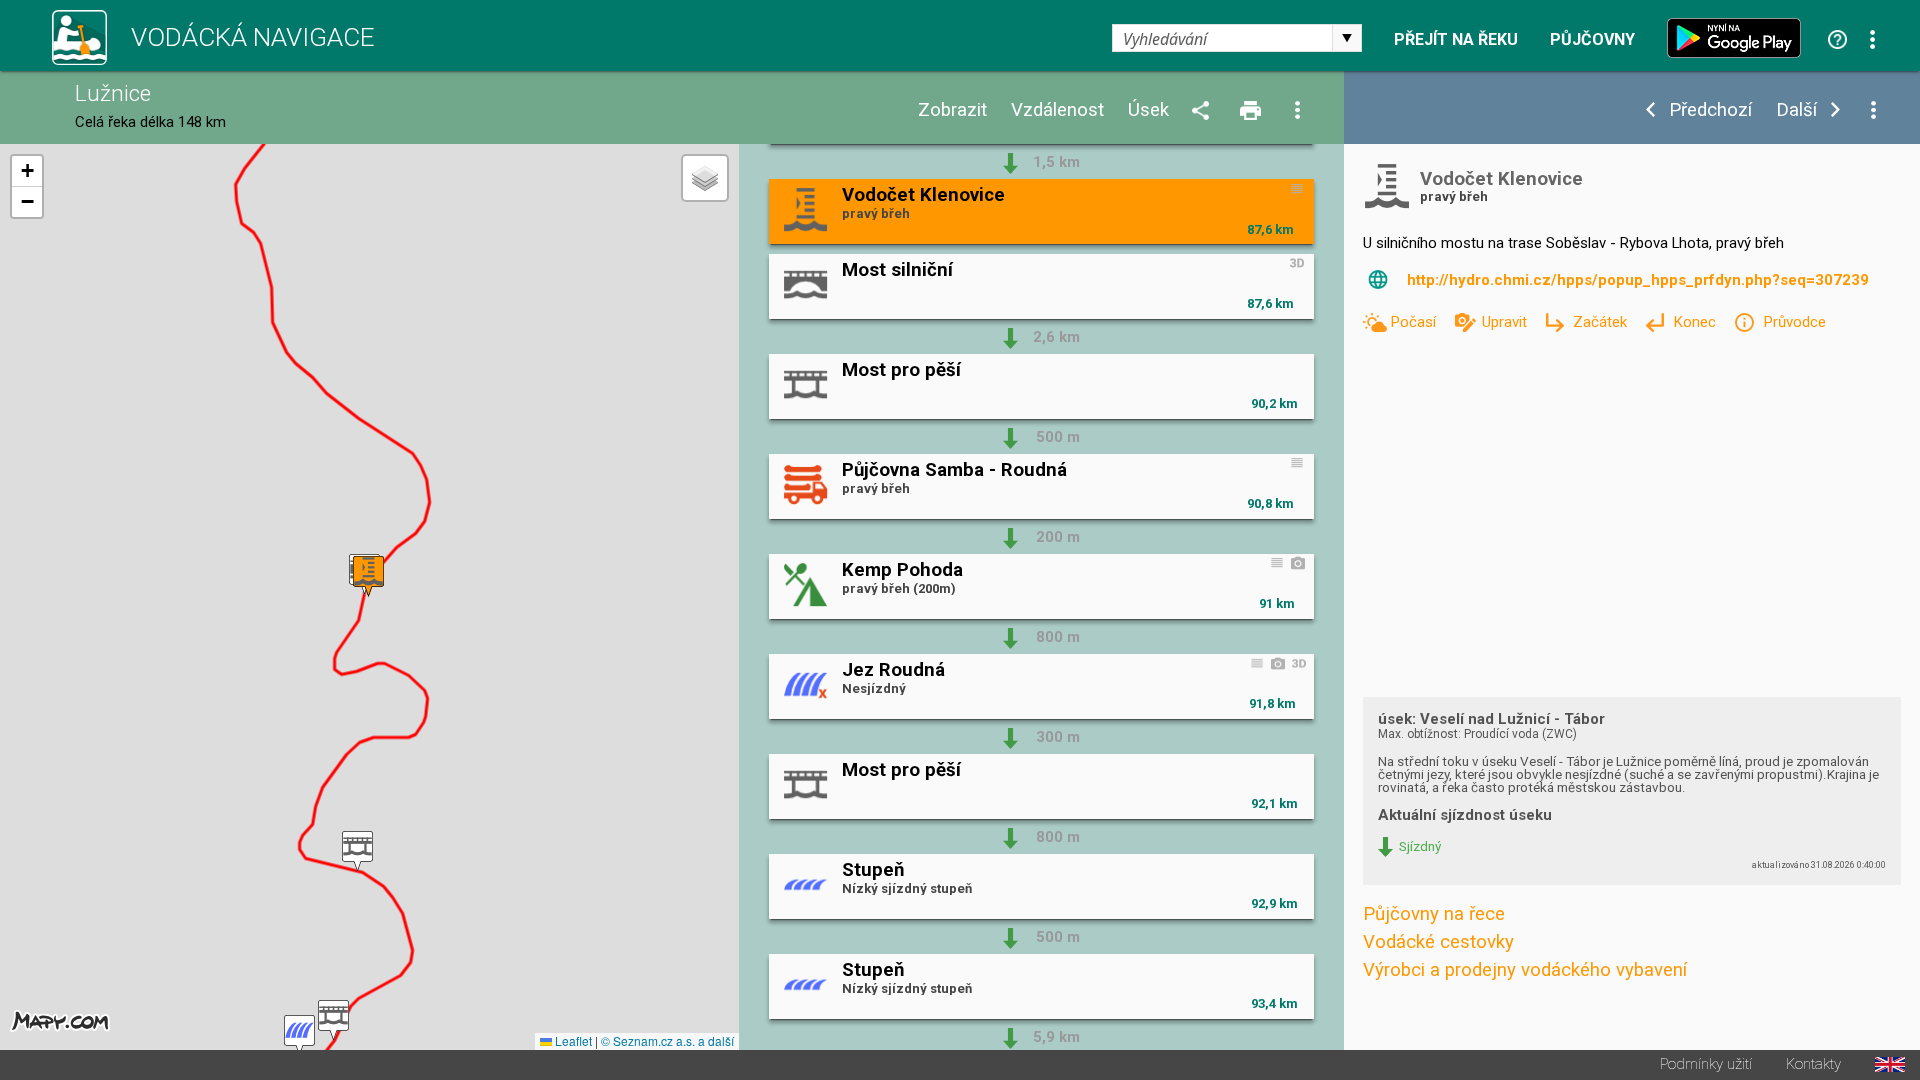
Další (1796, 110)
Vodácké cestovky (1438, 942)
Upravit (1506, 322)
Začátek (1602, 322)
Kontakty (1813, 1064)
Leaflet (572, 1040)
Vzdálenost (1057, 110)
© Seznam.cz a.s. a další (667, 1040)
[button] (299, 1035)
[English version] (1890, 1064)
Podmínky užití (1706, 1064)
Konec (1696, 322)
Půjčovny (1592, 40)
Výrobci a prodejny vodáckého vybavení (1525, 970)
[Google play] (1739, 38)
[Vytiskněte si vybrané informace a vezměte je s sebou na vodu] (1252, 111)
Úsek (1148, 110)
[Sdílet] (1204, 111)
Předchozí (1710, 110)
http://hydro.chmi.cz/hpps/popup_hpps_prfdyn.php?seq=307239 (1638, 280)
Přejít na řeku (1456, 40)
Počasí (1415, 322)
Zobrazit (952, 110)
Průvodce (1794, 322)
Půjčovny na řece (1434, 914)
